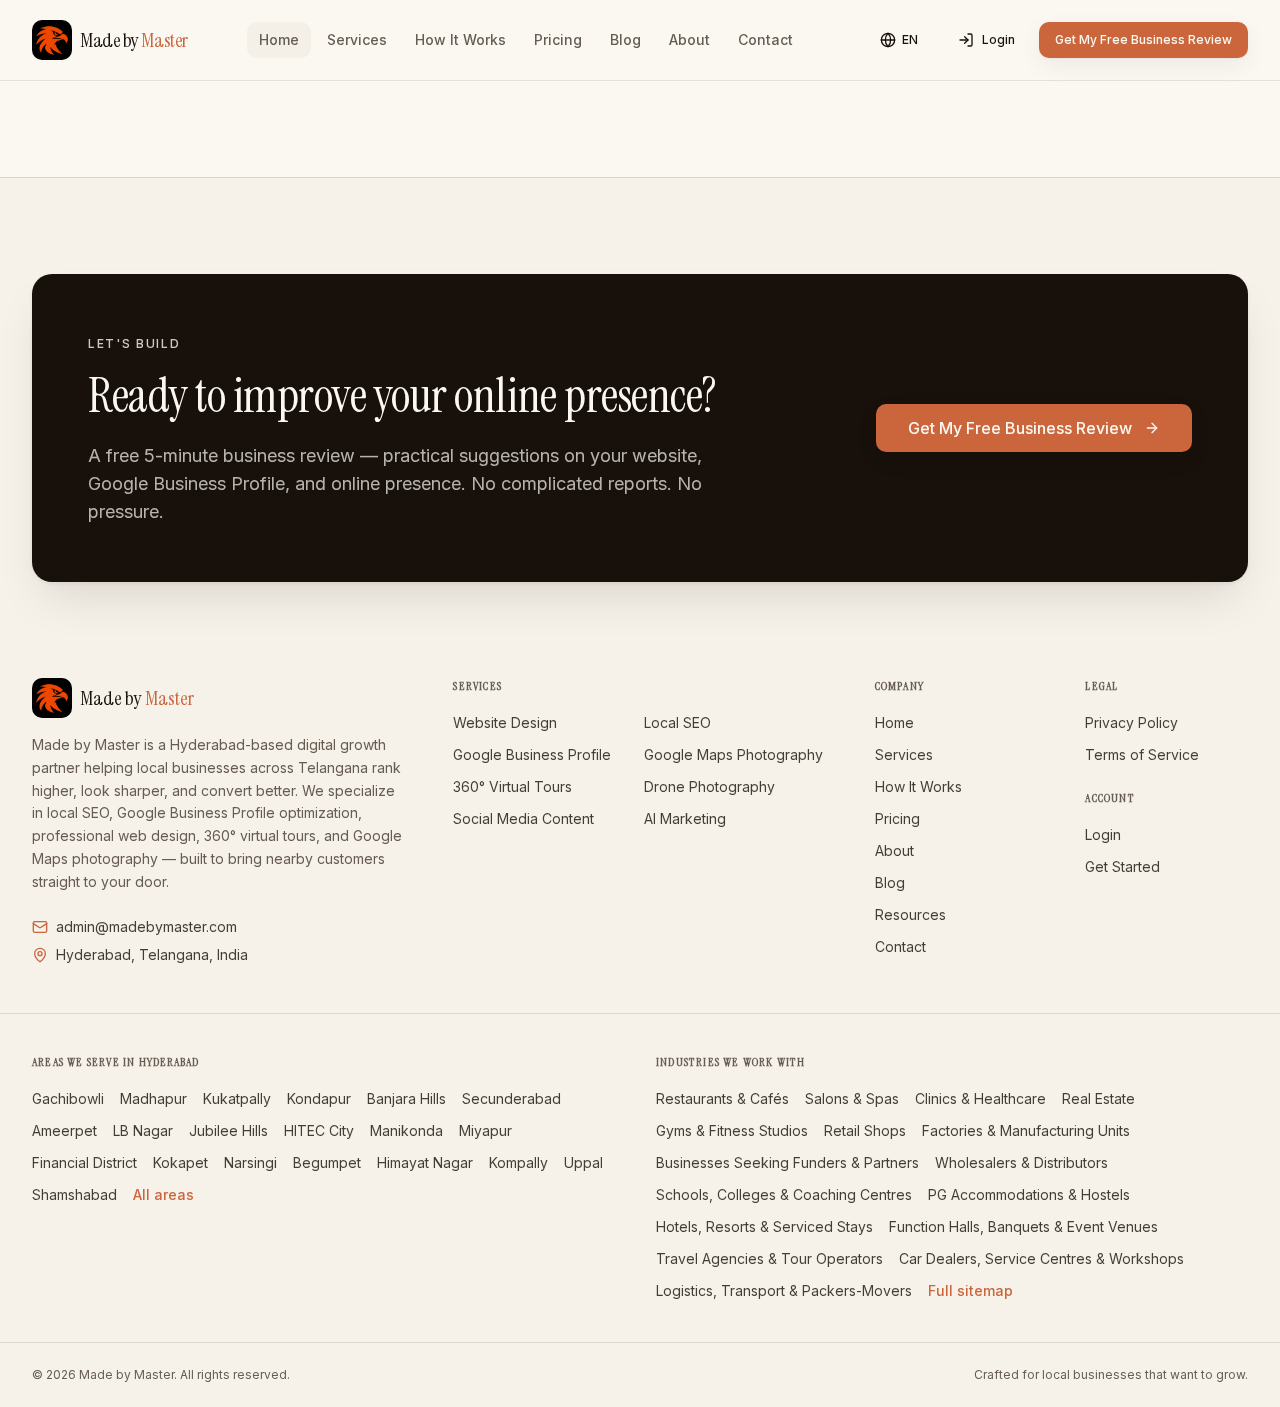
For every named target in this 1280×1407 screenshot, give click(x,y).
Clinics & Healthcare (980, 1098)
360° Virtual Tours (512, 786)
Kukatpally (237, 1098)
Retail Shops (865, 1130)
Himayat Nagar (425, 1162)
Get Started (1122, 866)
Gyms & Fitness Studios (732, 1130)
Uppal (583, 1162)
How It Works (460, 39)
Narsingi (250, 1162)
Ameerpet (64, 1130)
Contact (765, 39)
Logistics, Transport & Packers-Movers (784, 1290)
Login (998, 39)
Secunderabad (511, 1098)
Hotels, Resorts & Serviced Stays (764, 1226)
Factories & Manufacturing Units (1026, 1130)
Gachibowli (68, 1098)
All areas (163, 1194)
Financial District (84, 1162)
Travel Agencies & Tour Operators (769, 1258)
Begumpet (327, 1162)
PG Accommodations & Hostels (1029, 1194)
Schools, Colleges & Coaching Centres (784, 1194)
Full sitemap (970, 1290)
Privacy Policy (1131, 722)
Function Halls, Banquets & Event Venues (1023, 1226)
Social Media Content (523, 818)
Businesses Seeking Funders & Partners (787, 1162)
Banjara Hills (406, 1098)
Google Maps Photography (733, 754)
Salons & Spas (852, 1098)
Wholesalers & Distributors (1021, 1162)
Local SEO (677, 722)
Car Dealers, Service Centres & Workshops (1041, 1258)
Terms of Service (1142, 754)
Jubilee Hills (228, 1130)
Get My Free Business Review (1143, 39)
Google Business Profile (532, 754)
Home (279, 39)
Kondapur (319, 1098)
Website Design (505, 722)
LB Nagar (143, 1130)
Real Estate (1098, 1098)
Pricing (558, 39)
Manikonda (406, 1130)
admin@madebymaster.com (146, 926)
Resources (910, 914)
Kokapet (180, 1162)
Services (357, 39)
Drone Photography (709, 786)
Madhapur (153, 1098)
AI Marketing (685, 818)
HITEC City (319, 1130)
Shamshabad (74, 1194)
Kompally (518, 1162)
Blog (625, 39)
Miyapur (485, 1130)
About (689, 39)
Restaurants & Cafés (722, 1098)
